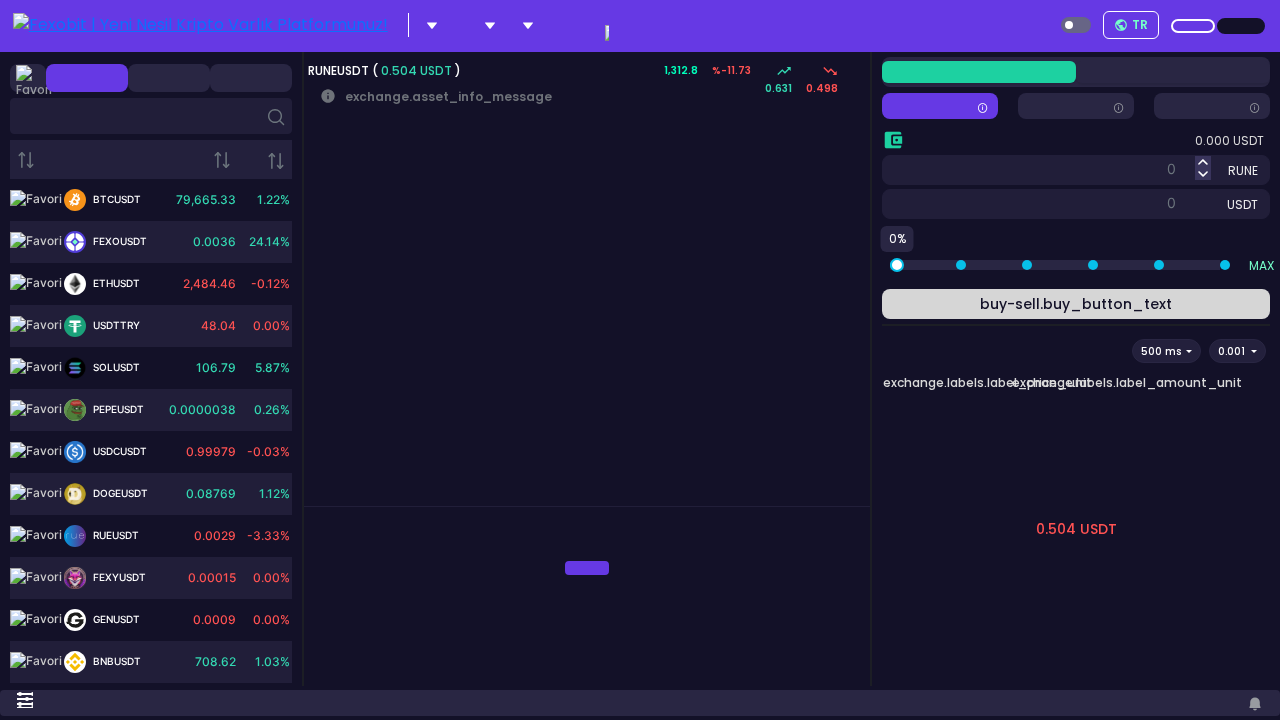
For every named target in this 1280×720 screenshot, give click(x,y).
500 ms (1162, 351)
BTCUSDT (115, 199)
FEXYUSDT (118, 577)
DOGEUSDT (119, 493)
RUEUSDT (114, 535)
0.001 (1233, 351)
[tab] (320, 498)
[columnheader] (85, 159)
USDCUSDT (118, 451)
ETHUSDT (115, 283)
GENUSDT (115, 619)
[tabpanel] (587, 567)
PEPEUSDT (117, 409)
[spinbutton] (1085, 168)
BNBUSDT (115, 661)
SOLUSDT (115, 367)
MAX (1261, 265)
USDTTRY (115, 325)
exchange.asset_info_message (436, 96)
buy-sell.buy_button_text (1076, 304)
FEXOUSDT (118, 241)
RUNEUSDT (340, 70)
